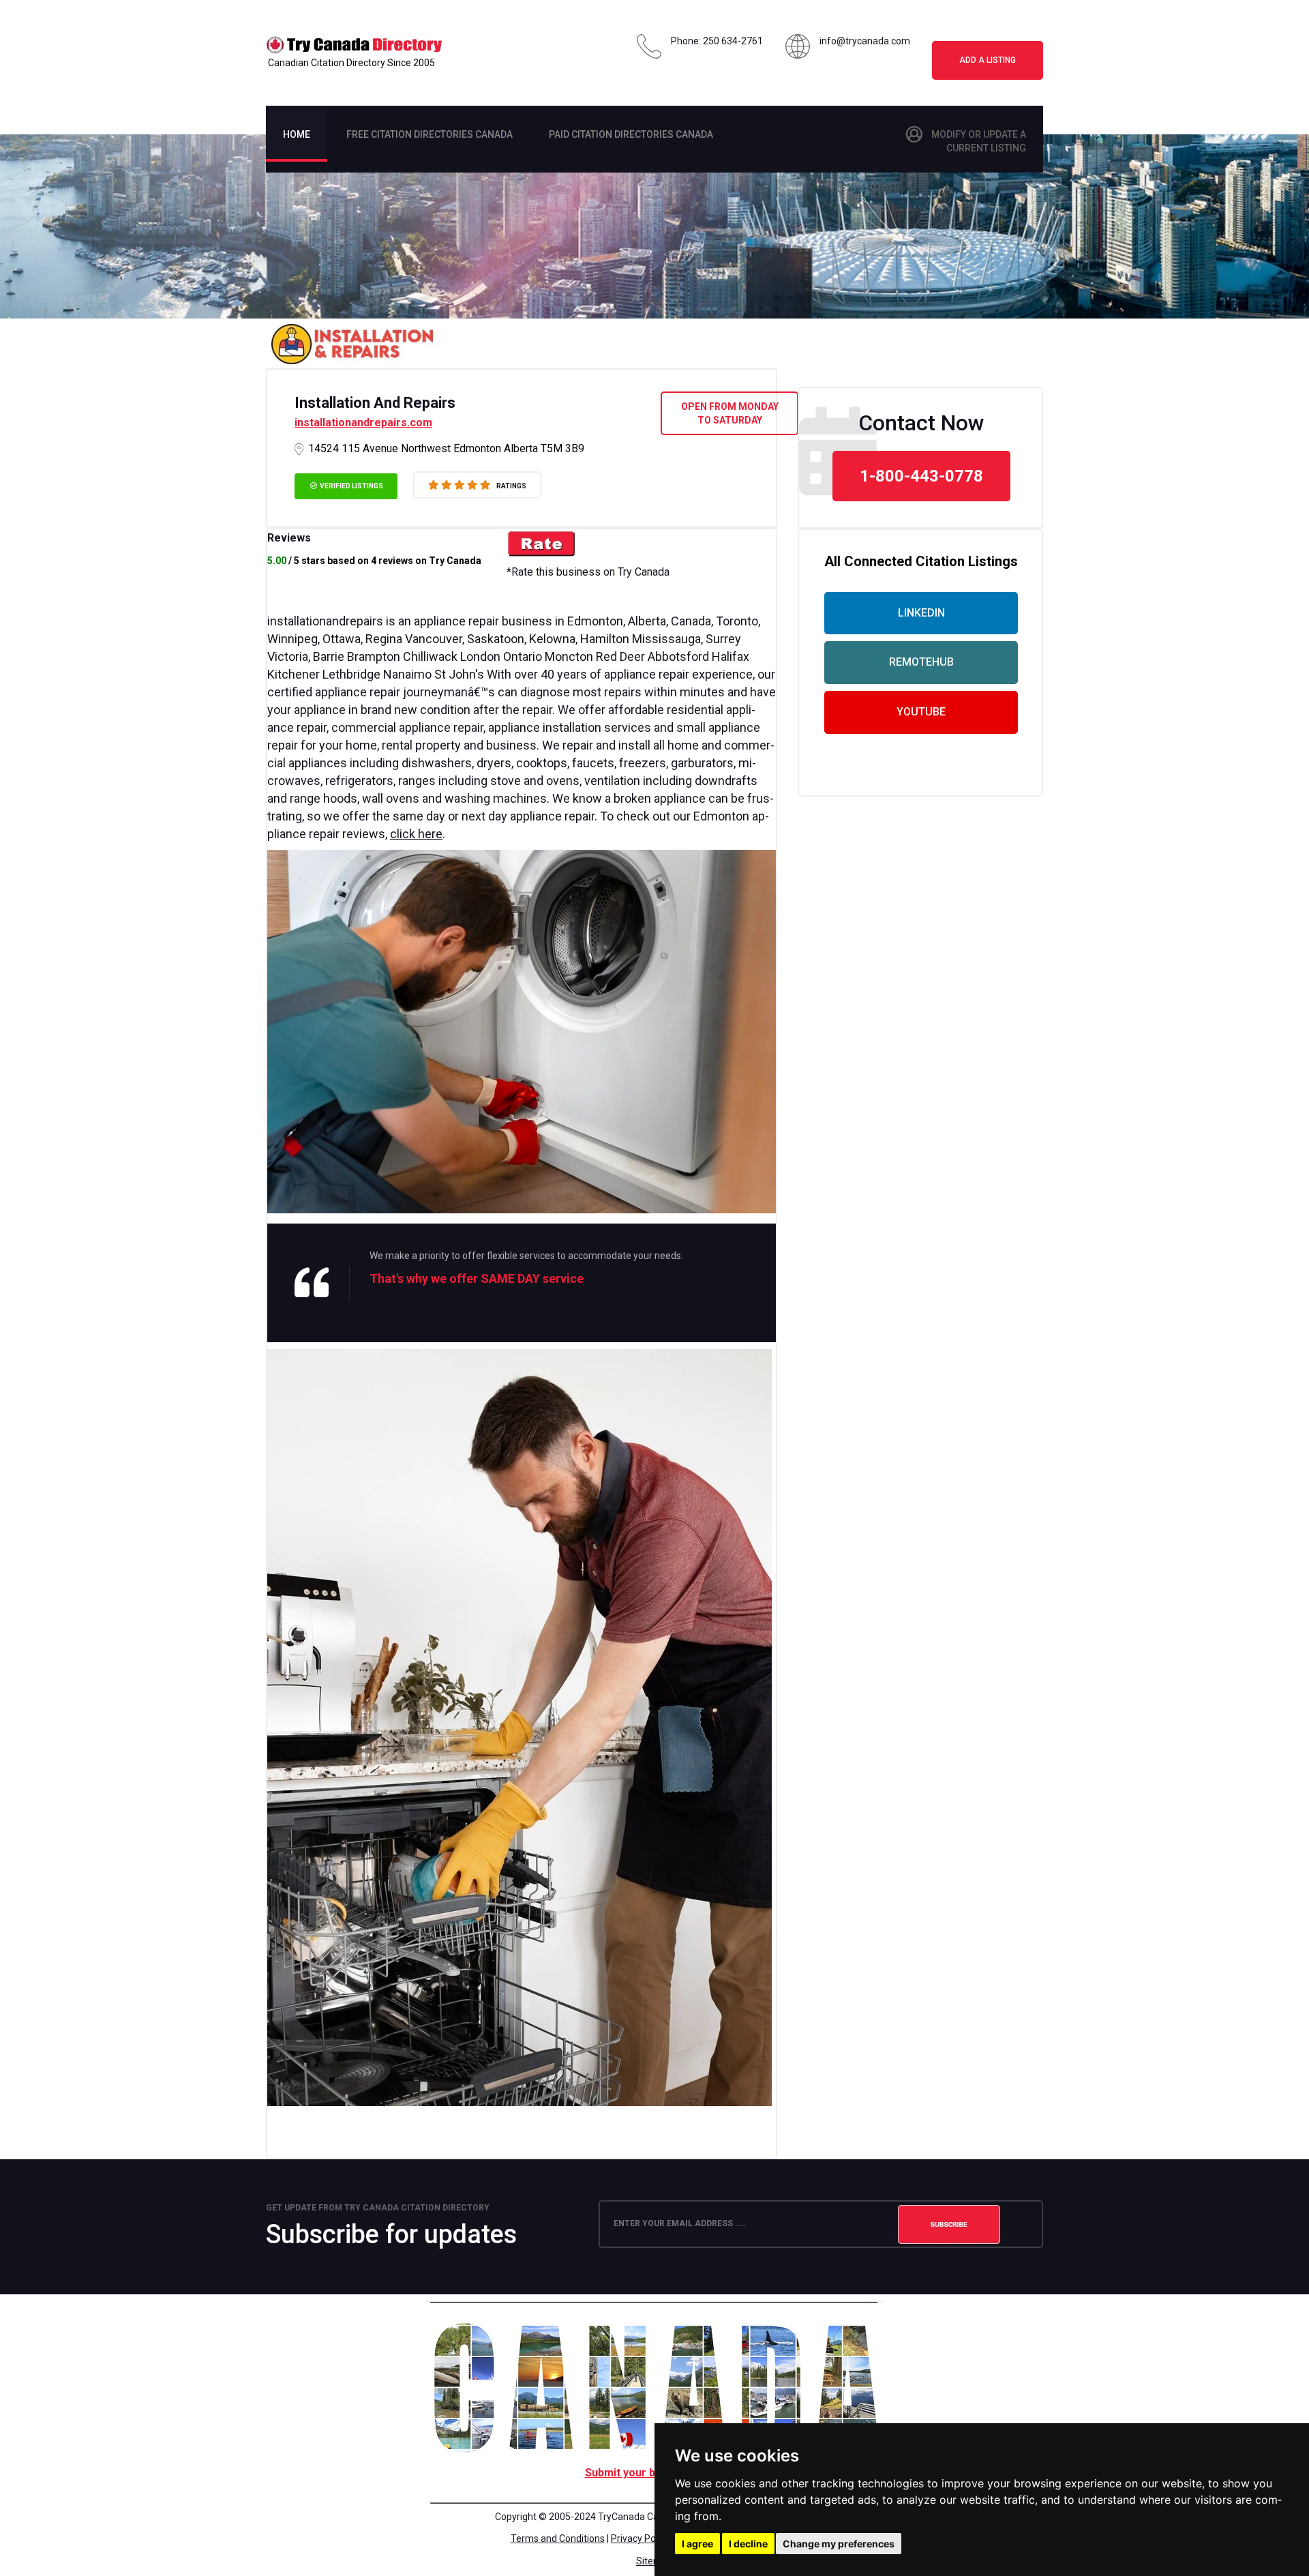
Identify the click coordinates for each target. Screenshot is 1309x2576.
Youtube (921, 712)
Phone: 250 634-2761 (717, 41)
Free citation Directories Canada (430, 134)
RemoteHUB (921, 662)
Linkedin (921, 613)
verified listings (351, 486)
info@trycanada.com (865, 41)
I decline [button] (748, 2544)
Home (297, 134)
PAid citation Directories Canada (631, 134)
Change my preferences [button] (839, 2544)
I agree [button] (697, 2544)
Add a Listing (988, 60)
